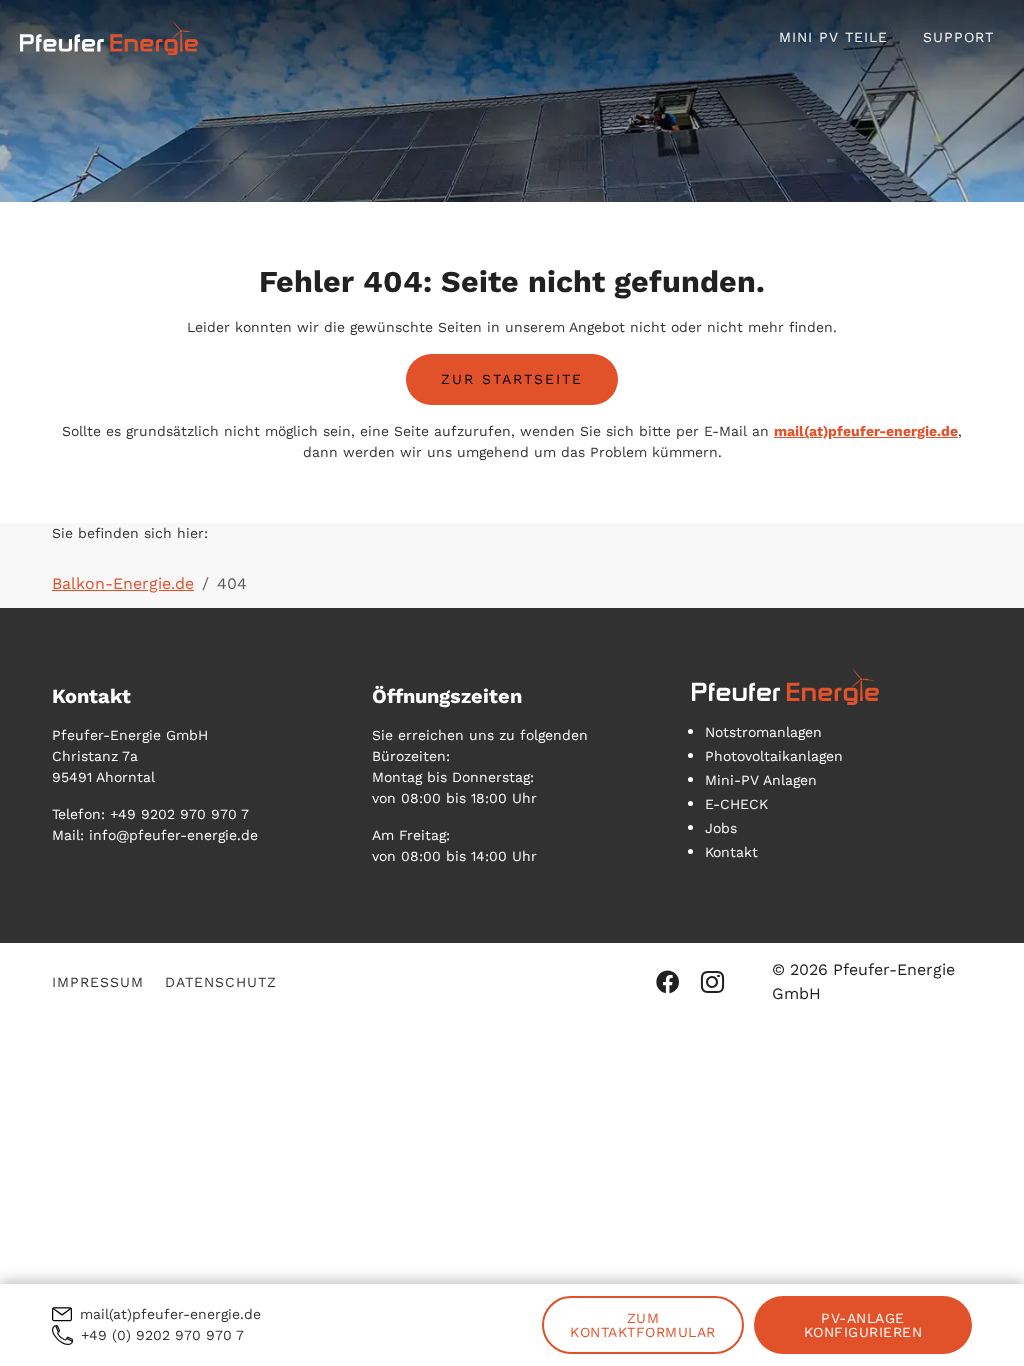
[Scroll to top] (980, 1322)
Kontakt (731, 852)
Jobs (721, 828)
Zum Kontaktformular (643, 1325)
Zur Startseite (512, 379)
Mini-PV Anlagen (761, 780)
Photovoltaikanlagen (774, 756)
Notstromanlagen (763, 732)
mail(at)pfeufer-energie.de (866, 431)
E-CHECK (736, 804)
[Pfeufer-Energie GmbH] (109, 37)
